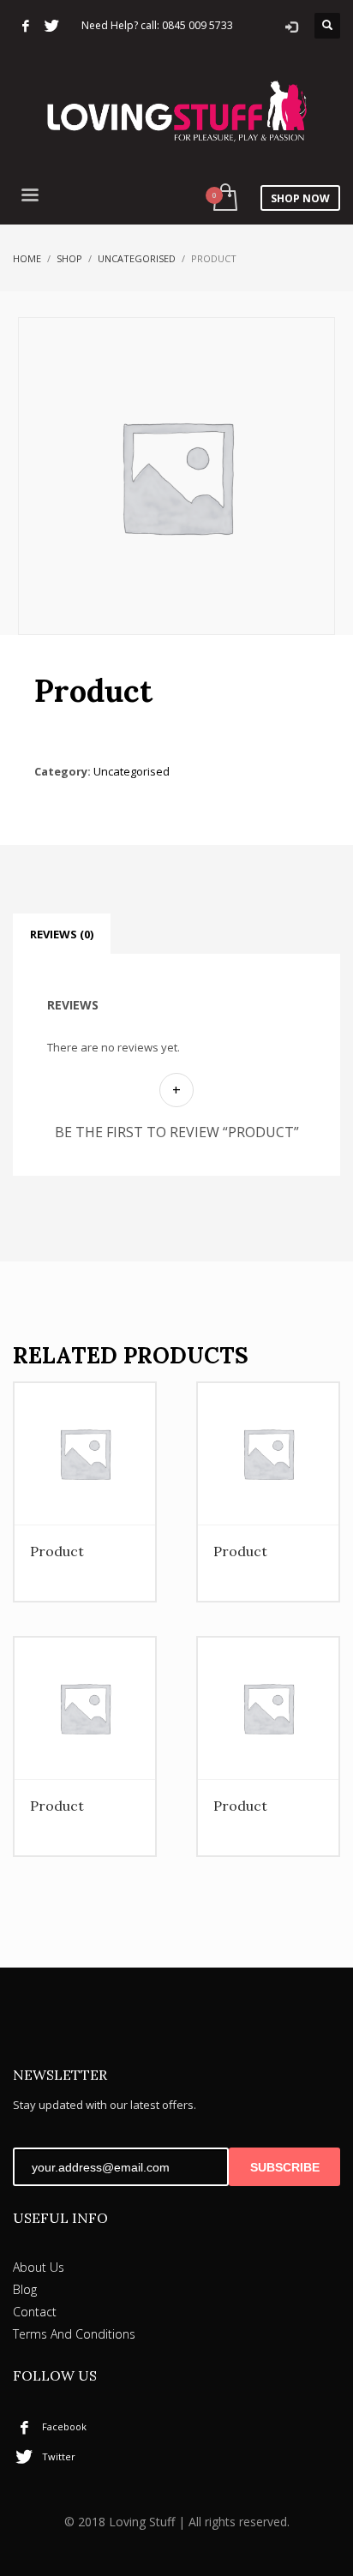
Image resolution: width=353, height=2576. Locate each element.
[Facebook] (26, 26)
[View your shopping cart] (224, 198)
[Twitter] (51, 26)
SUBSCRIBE (285, 2167)
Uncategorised (137, 258)
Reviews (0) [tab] (62, 934)
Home (27, 258)
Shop (69, 258)
